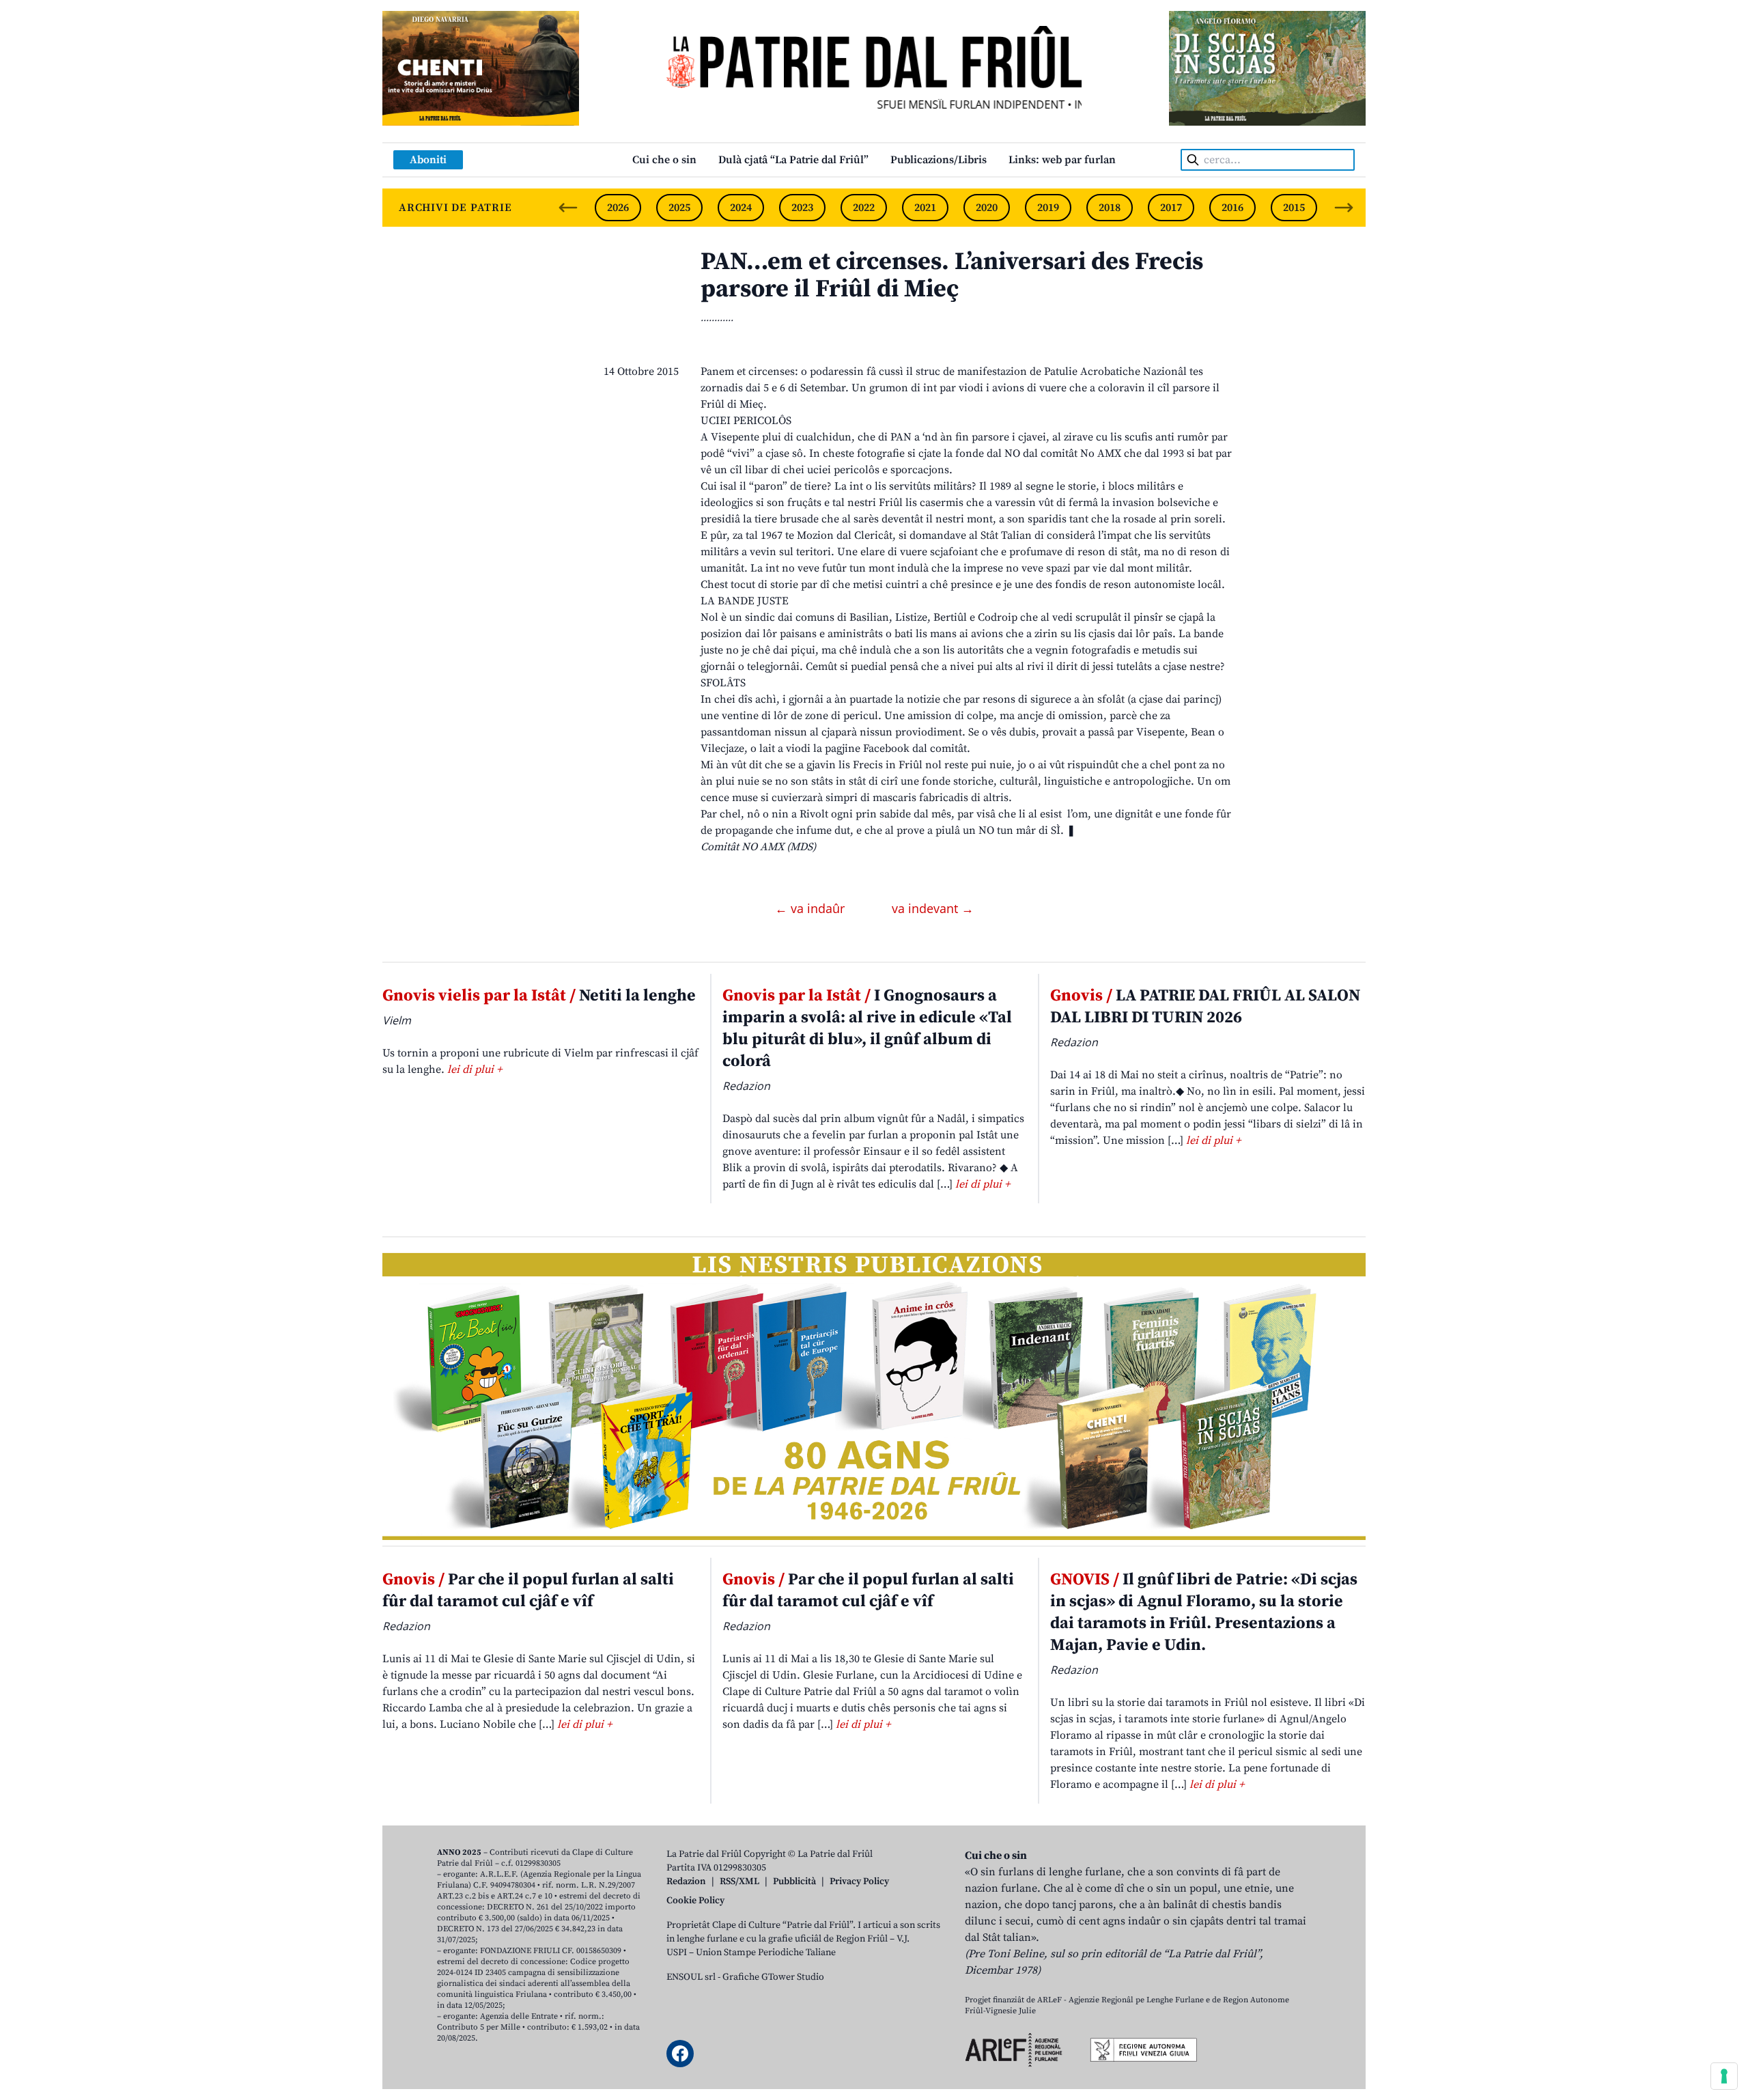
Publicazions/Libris (939, 160)
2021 (925, 208)
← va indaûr (812, 908)
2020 (987, 208)
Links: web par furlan (1062, 160)
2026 (618, 208)
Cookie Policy (695, 1901)
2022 (864, 208)
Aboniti (428, 160)
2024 (741, 208)
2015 (1294, 208)
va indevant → (933, 908)
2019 (1048, 208)
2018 (1110, 208)
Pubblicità (794, 1881)
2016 (1232, 208)
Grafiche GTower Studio (773, 1977)
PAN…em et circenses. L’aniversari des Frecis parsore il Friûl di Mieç (952, 276)
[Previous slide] (568, 208)
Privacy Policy (859, 1881)
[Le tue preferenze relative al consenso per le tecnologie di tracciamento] (1724, 2076)
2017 (1171, 208)
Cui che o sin (664, 160)
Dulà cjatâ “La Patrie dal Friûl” (793, 160)
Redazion (686, 1881)
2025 (679, 208)
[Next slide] (1344, 208)
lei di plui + (475, 1069)
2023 (802, 208)
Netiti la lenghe (539, 996)
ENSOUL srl (691, 1977)
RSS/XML (739, 1881)
